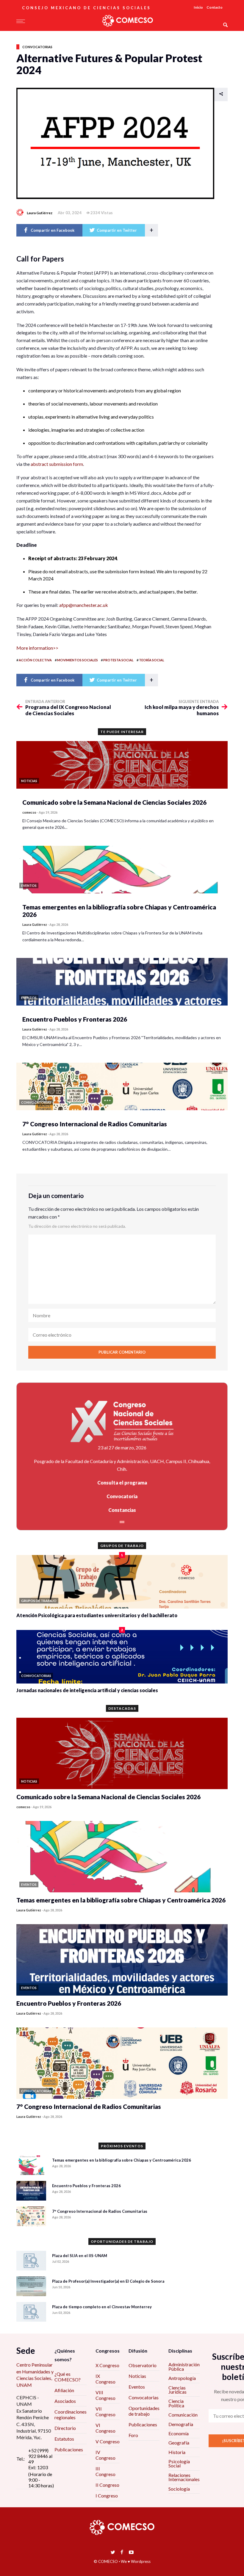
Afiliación (64, 2390)
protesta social (118, 660)
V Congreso (108, 2441)
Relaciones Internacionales (184, 2477)
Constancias (122, 1510)
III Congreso (105, 2471)
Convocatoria (122, 1496)
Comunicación (183, 2415)
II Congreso (107, 2485)
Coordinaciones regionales (71, 2414)
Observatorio (143, 2365)
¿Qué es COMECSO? (68, 2377)
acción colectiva (35, 660)
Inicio (198, 7)
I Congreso (107, 2496)
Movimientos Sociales (78, 660)
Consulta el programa (122, 1483)
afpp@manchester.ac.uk (84, 605)
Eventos (137, 2387)
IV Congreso (105, 2455)
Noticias (137, 2376)
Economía (179, 2433)
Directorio (65, 2428)
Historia (177, 2452)
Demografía (181, 2424)
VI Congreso (105, 2428)
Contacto (215, 7)
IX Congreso (105, 2379)
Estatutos (64, 2439)
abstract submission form (57, 464)
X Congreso (107, 2365)
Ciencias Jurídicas (177, 2390)
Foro (133, 2435)
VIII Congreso (105, 2395)
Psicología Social (179, 2463)
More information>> (37, 648)
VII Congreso (105, 2411)
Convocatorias (37, 47)
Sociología (179, 2489)
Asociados (65, 2401)
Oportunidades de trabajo (144, 2411)
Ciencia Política (176, 2403)
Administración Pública (184, 2366)
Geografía (179, 2443)
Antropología (182, 2378)
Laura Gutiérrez (40, 213)
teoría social (152, 660)
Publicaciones (69, 2449)
